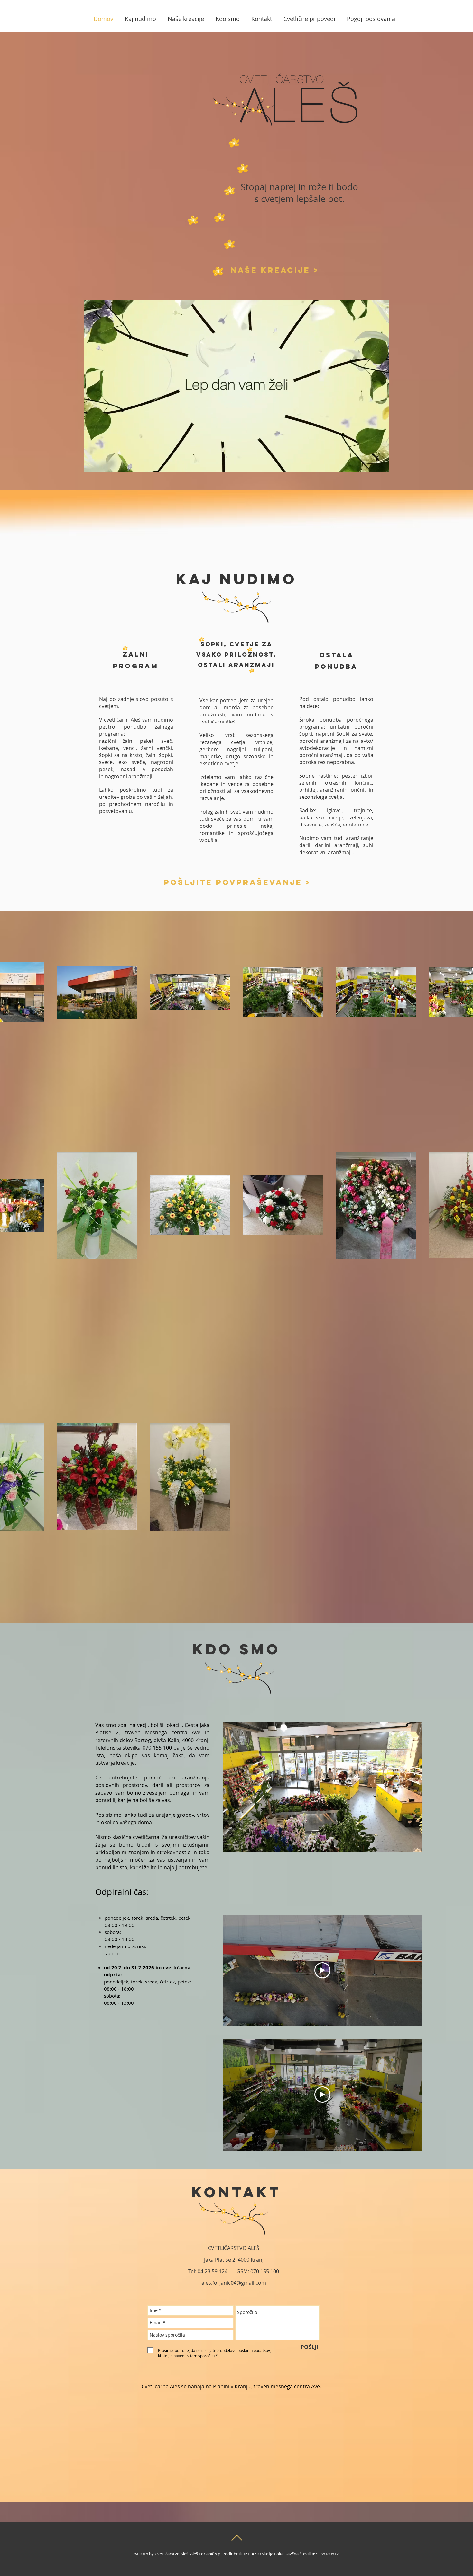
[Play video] (322, 1970)
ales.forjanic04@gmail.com (234, 2283)
